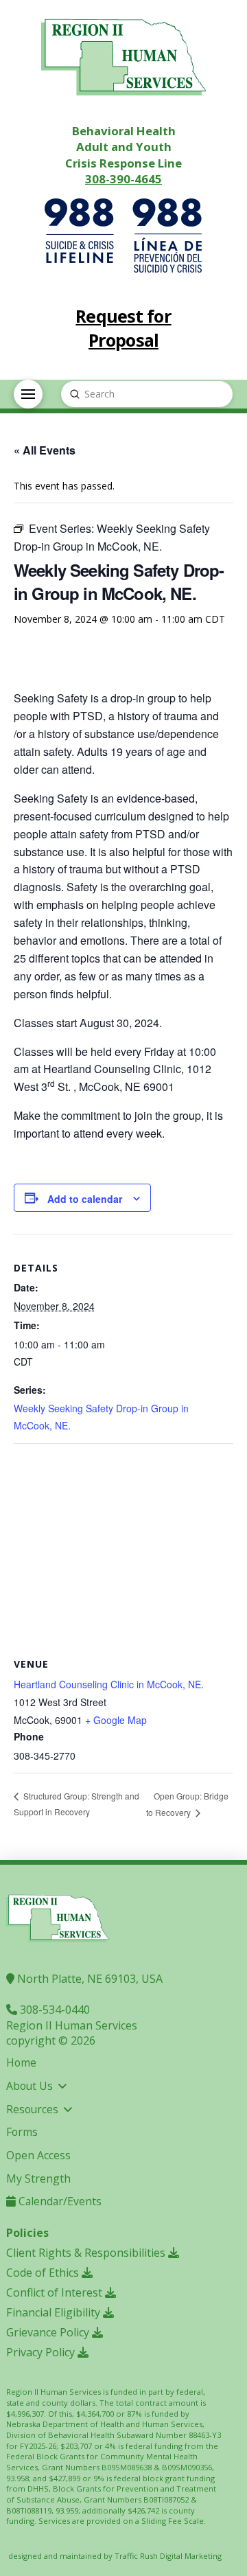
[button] (28, 394)
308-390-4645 (123, 179)
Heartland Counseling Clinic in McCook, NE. (109, 1684)
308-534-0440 (54, 2010)
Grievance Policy (49, 2332)
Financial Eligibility (55, 2312)
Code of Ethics (44, 2273)
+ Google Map (116, 1720)
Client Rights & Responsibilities (87, 2253)
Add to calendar (85, 1199)
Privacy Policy (42, 2352)
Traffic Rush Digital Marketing (168, 2556)
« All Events (45, 450)
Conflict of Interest (56, 2292)
